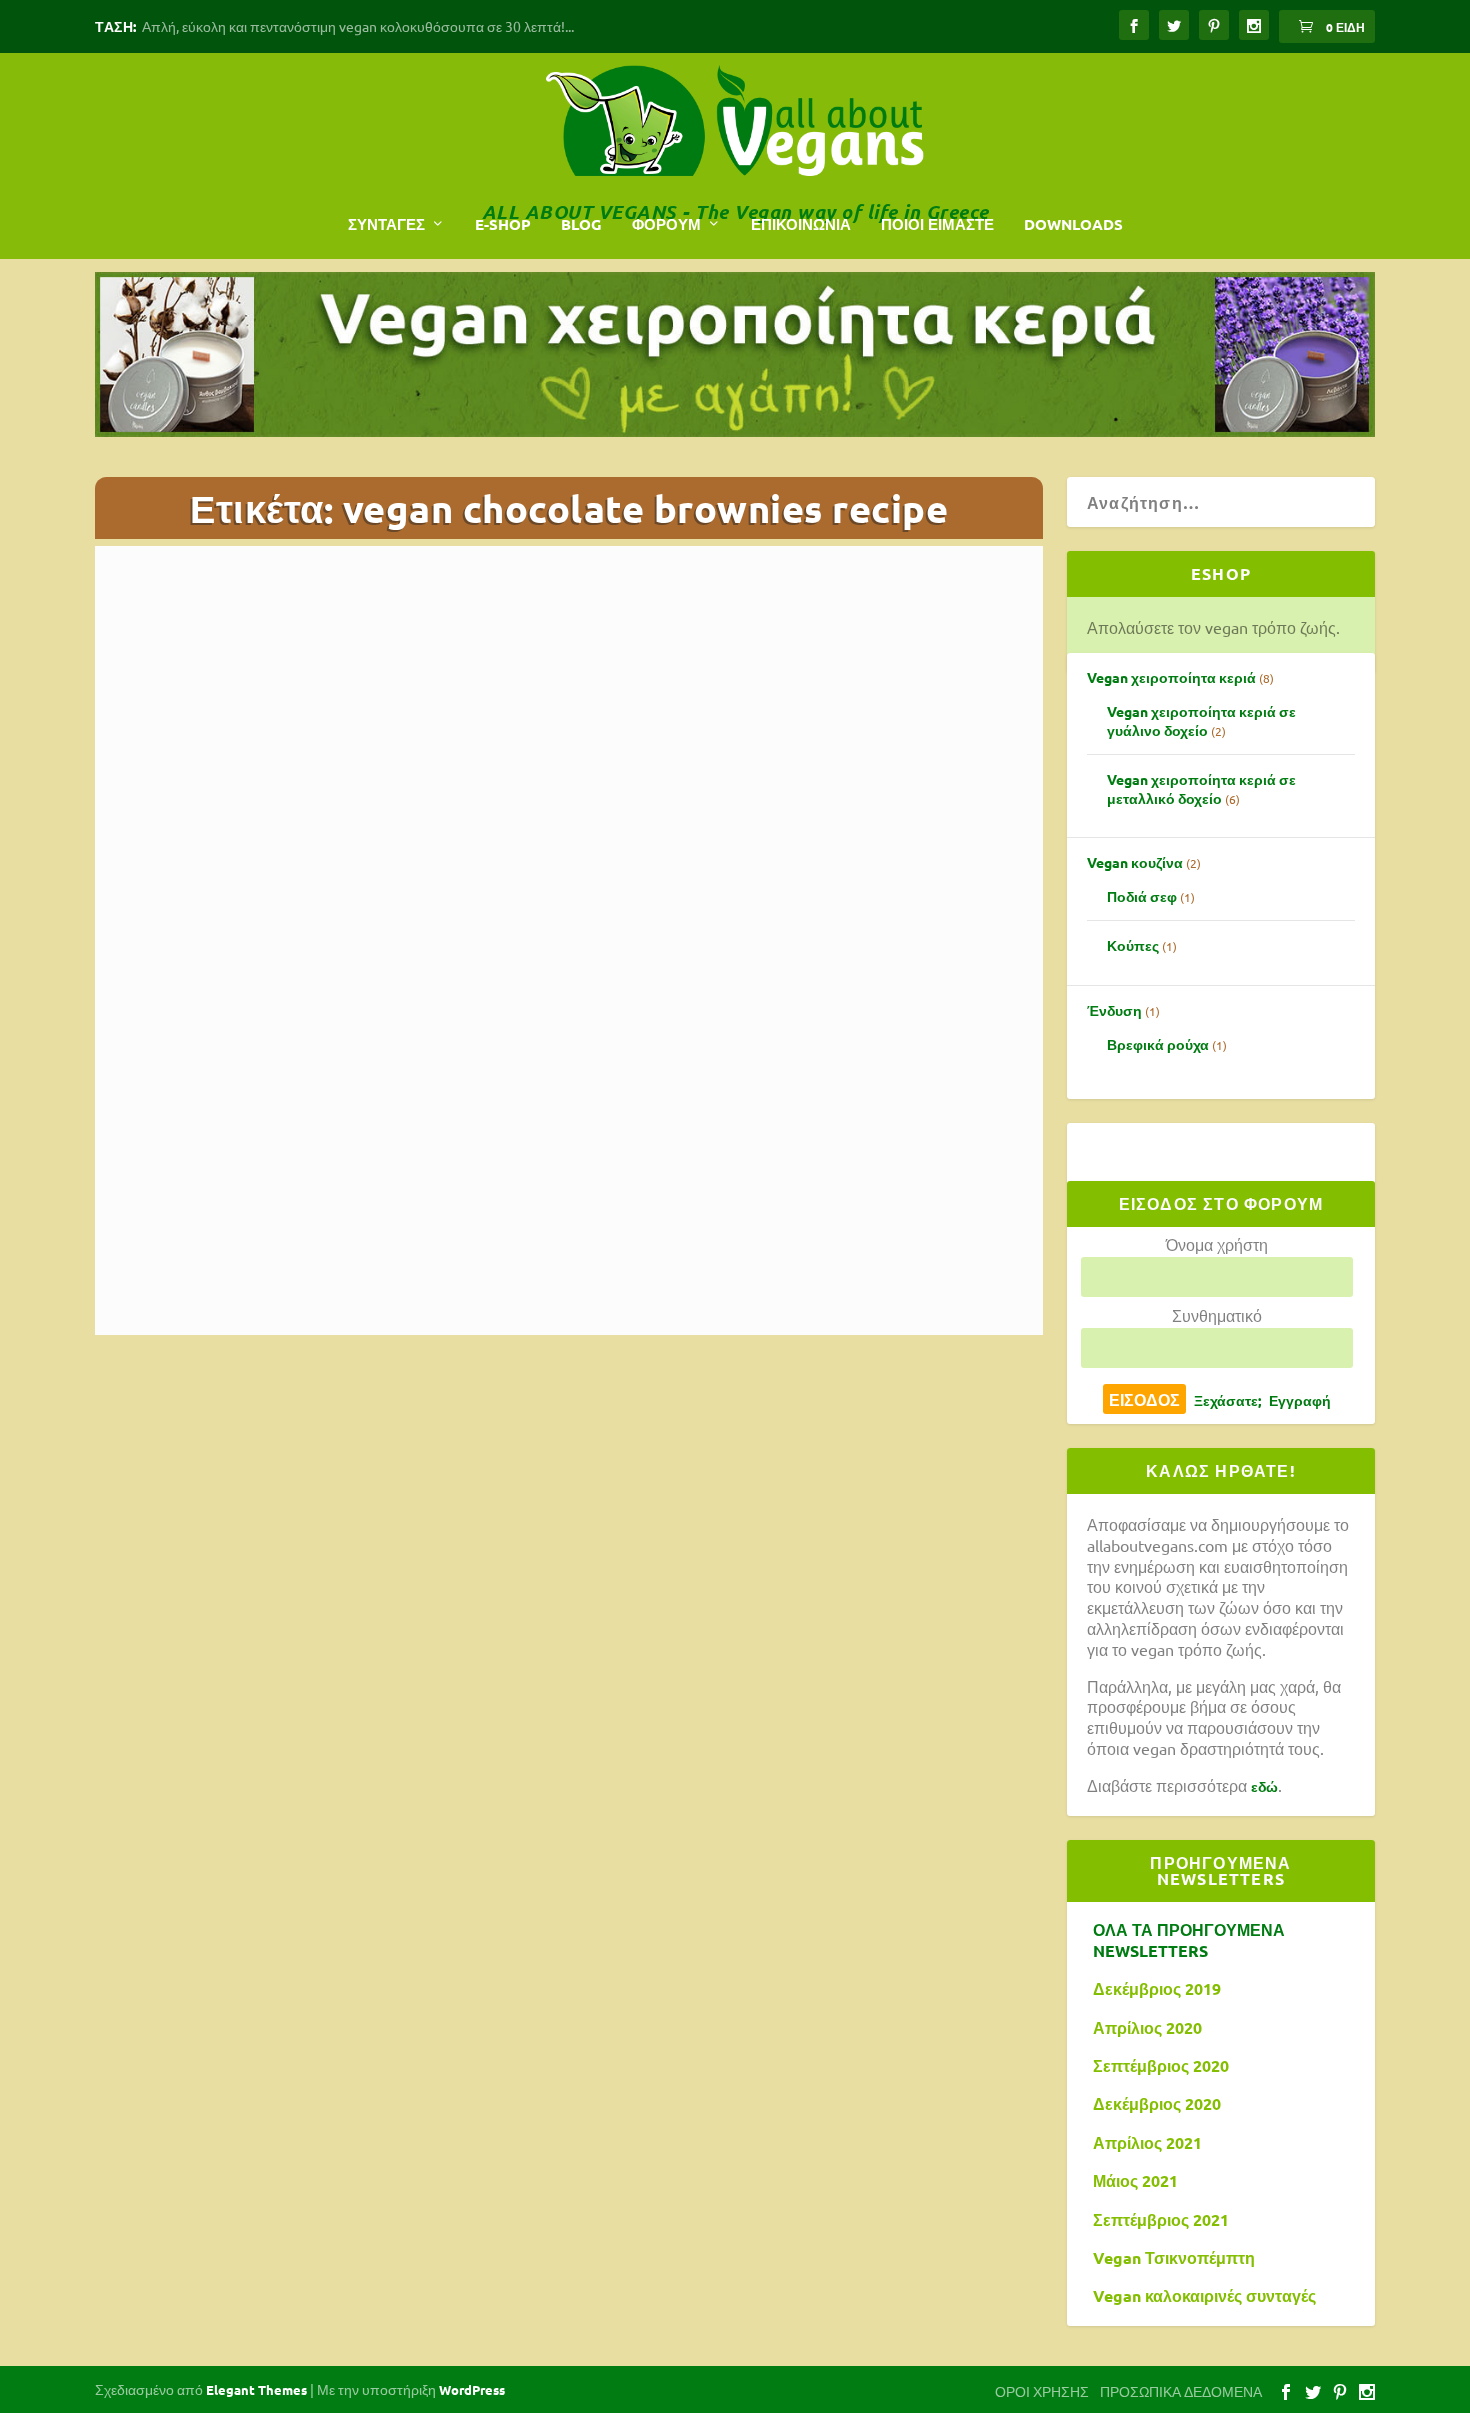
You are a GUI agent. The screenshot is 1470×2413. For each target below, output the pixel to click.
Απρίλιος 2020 (1147, 2028)
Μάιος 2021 (1135, 2181)
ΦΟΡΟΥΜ (666, 224)
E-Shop (503, 224)
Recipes (657, 1159)
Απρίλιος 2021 (1147, 2143)
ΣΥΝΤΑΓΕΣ (386, 224)
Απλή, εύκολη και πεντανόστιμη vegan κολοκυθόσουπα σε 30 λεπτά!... (358, 26)
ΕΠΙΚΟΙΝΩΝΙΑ (801, 224)
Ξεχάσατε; (1227, 1400)
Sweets (704, 1159)
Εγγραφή (1300, 1400)
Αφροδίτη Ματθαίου (438, 1159)
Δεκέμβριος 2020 (1157, 2104)
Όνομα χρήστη (1217, 1244)
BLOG (581, 224)
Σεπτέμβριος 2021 (1161, 2220)
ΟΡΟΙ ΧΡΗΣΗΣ (1042, 2391)
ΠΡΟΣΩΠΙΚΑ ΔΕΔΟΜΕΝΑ (1181, 2391)
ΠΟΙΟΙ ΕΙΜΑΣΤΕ (937, 224)
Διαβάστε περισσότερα (227, 1252)
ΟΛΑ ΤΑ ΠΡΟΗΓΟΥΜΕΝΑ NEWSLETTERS (1189, 1940)
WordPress (472, 2389)
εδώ (1264, 1786)
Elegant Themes (256, 2389)
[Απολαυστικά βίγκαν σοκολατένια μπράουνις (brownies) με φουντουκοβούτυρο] (551, 829)
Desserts (606, 1159)
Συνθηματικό (1217, 1315)
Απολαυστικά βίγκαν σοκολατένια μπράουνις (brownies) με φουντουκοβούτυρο (551, 1128)
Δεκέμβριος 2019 (1157, 1989)
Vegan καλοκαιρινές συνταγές (1204, 2296)
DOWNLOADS (1073, 224)
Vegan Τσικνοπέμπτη (1174, 2258)
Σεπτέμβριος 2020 (1161, 2066)
